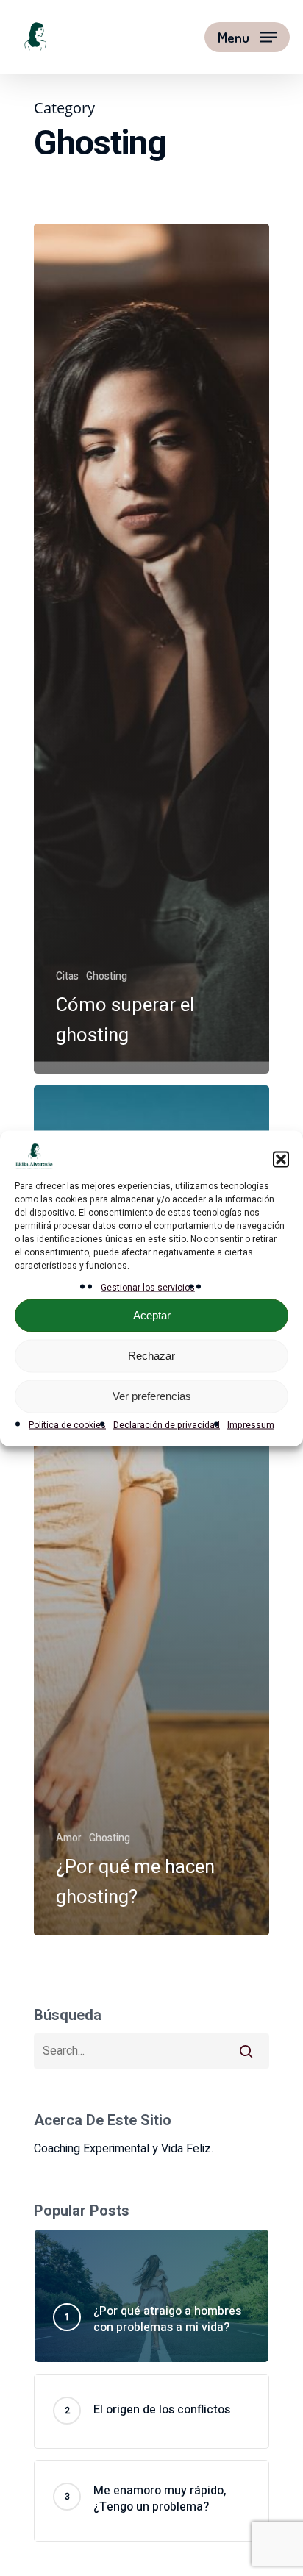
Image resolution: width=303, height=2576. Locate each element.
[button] (281, 1160)
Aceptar (152, 1315)
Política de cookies (67, 1424)
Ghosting (107, 976)
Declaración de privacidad (167, 1424)
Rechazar (151, 1356)
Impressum (251, 1424)
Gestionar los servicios (148, 1287)
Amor (69, 1838)
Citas (67, 976)
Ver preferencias (152, 1396)
